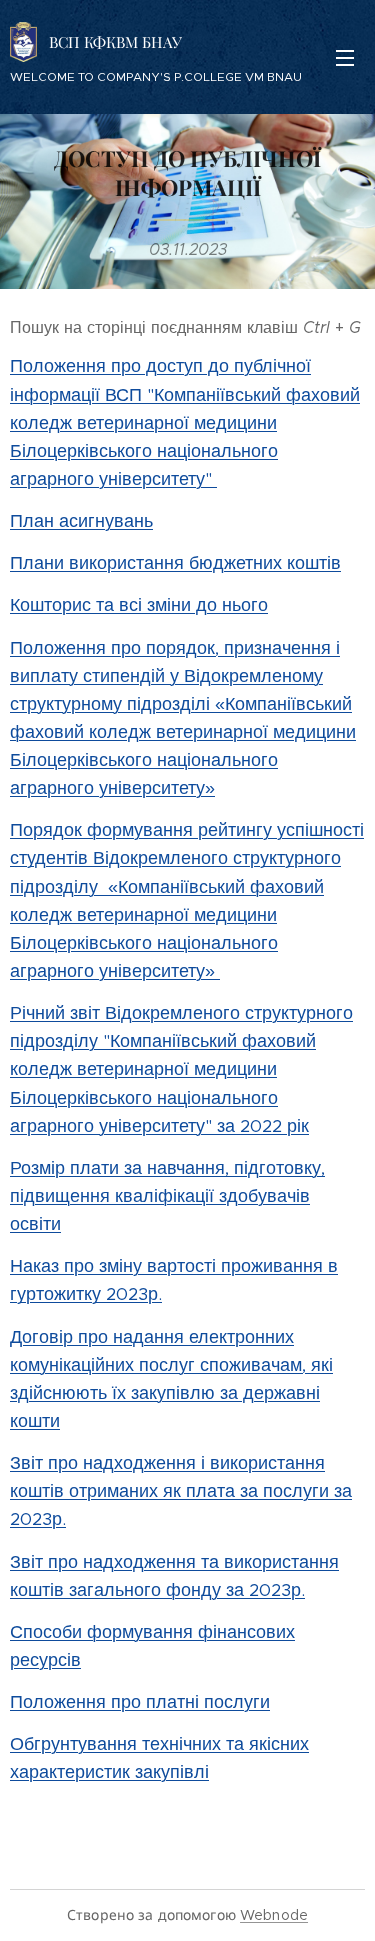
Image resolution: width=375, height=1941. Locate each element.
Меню (345, 57)
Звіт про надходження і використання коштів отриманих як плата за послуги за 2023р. (181, 1491)
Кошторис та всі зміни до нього (139, 605)
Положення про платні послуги (140, 1702)
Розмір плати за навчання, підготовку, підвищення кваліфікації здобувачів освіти (167, 1196)
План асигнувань (81, 521)
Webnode (274, 1915)
